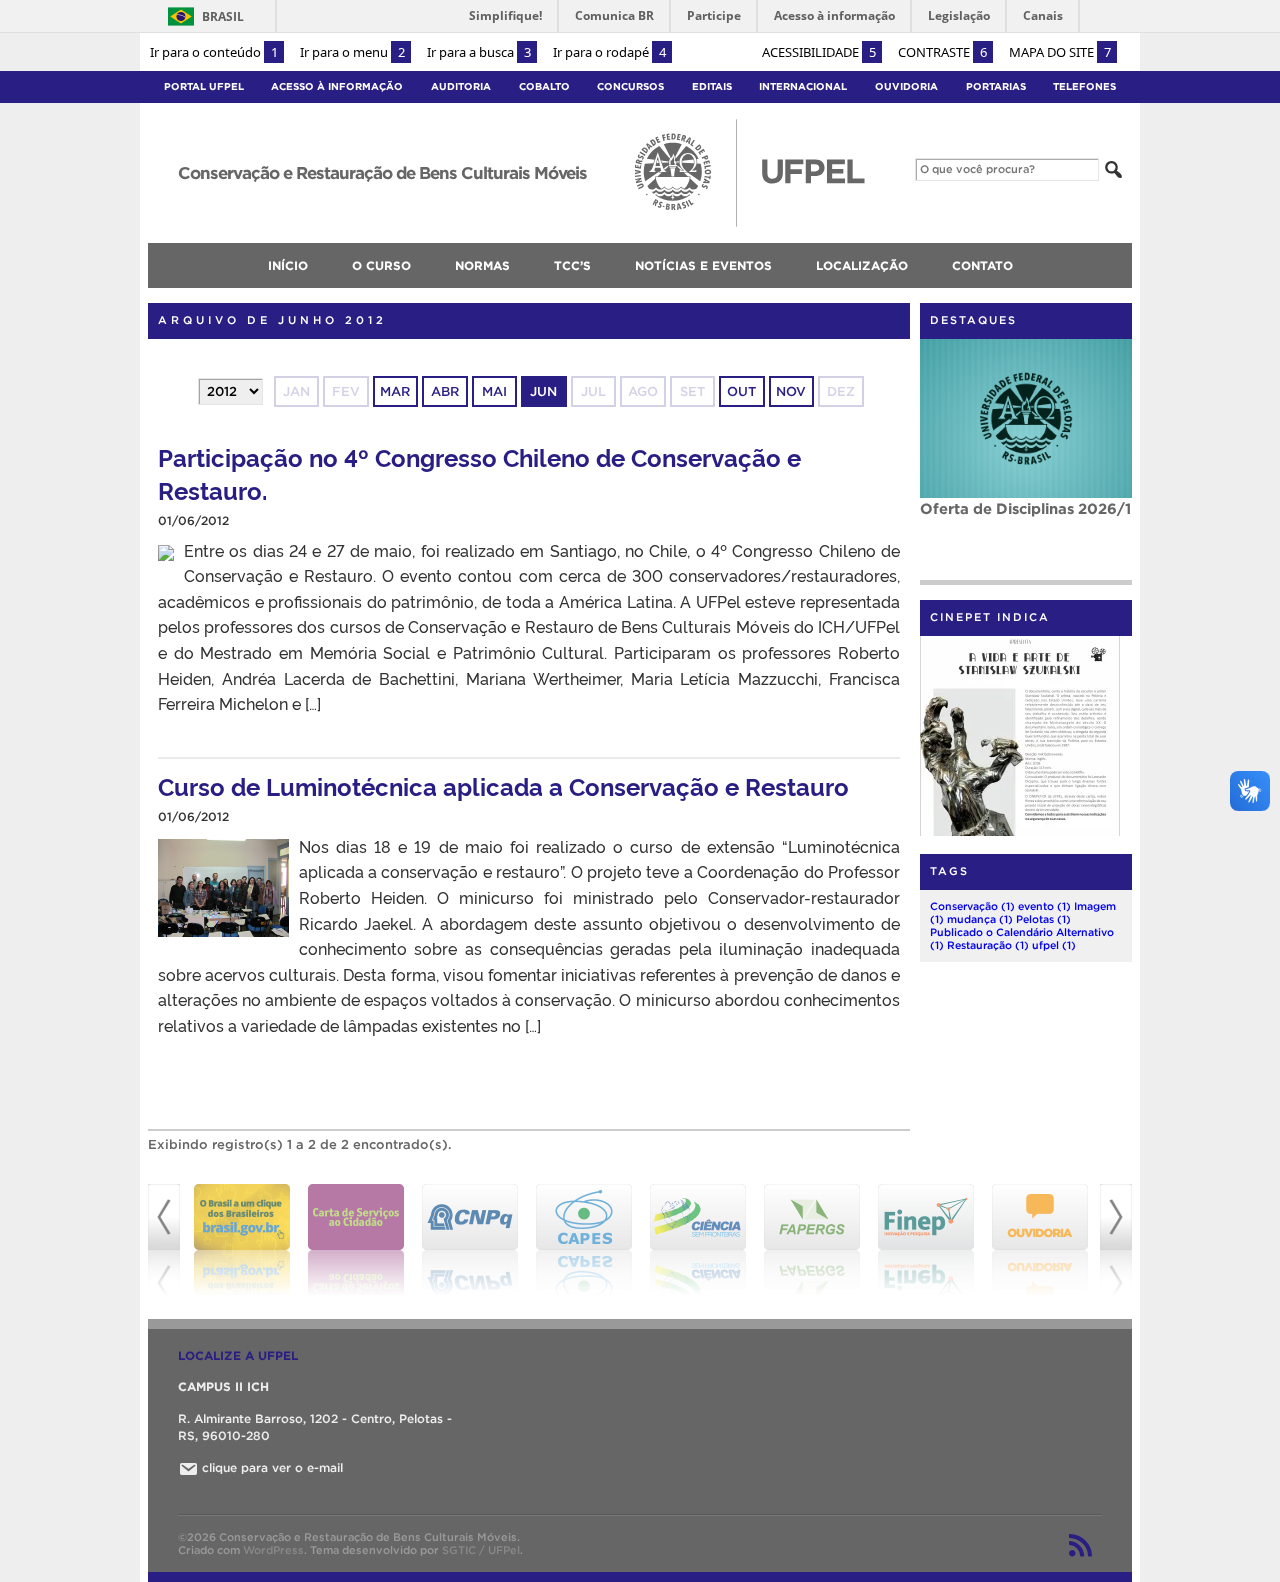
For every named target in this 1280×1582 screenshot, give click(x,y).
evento (1044, 906)
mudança (980, 919)
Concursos (630, 86)
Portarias (996, 86)
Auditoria (461, 86)
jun (543, 391)
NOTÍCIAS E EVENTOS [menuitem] (703, 265)
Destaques (973, 320)
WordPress (273, 1550)
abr (445, 391)
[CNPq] (470, 1240)
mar (395, 391)
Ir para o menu (352, 52)
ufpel (1054, 945)
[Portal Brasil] (242, 1240)
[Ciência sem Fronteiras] (698, 1240)
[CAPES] (584, 1240)
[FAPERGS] (812, 1240)
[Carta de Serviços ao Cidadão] (356, 1240)
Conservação (972, 906)
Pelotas (1043, 919)
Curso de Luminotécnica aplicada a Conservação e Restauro (503, 785)
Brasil (223, 16)
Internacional (803, 86)
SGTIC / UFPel (481, 1550)
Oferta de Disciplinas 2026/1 (1025, 508)
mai (494, 391)
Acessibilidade (819, 52)
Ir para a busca (479, 52)
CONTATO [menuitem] (982, 265)
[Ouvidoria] (1040, 1240)
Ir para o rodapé (609, 52)
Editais (712, 86)
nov (791, 391)
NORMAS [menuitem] (482, 265)
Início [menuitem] (288, 265)
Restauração (988, 945)
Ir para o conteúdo (214, 52)
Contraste (942, 52)
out (741, 391)
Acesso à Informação (337, 86)
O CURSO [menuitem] (381, 265)
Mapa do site (1060, 52)
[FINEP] (926, 1240)
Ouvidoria (906, 86)
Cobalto (544, 86)
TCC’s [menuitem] (572, 265)
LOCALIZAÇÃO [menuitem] (862, 265)
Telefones (1084, 86)
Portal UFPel (204, 86)
